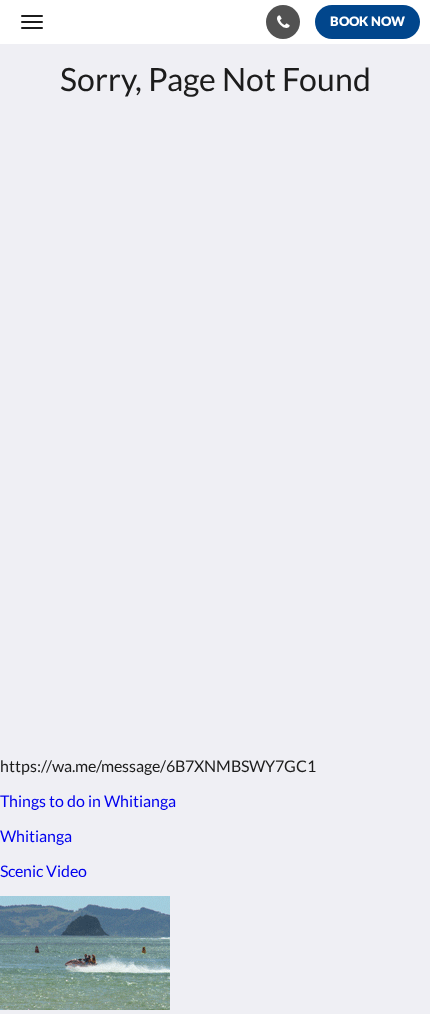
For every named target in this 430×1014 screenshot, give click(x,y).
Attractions (59, 538)
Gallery (45, 521)
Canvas (130, 701)
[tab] (215, 454)
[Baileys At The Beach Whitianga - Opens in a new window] (95, 394)
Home (41, 487)
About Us (53, 572)
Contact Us (59, 555)
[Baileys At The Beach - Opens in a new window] (40, 394)
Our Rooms (59, 504)
